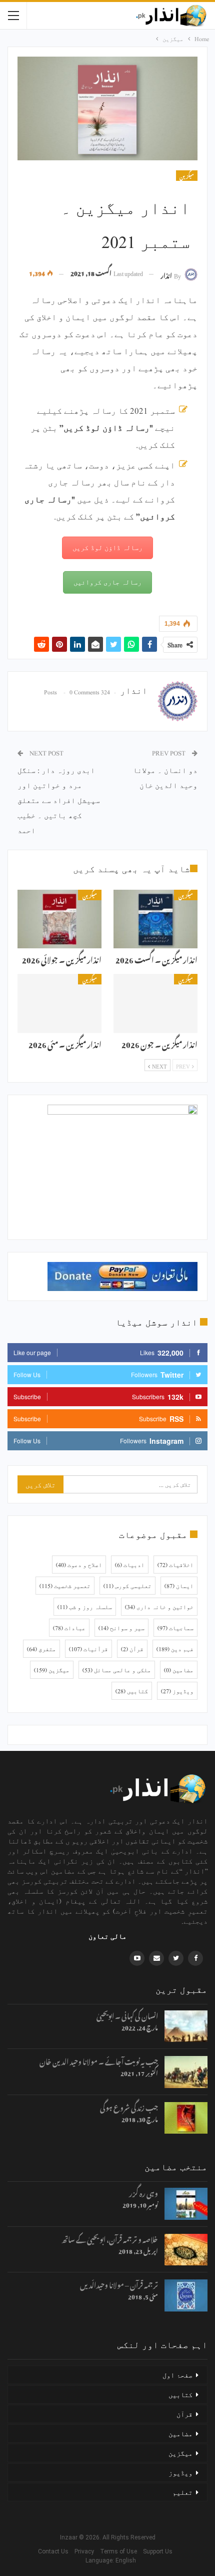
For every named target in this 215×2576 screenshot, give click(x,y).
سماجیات (175, 1628)
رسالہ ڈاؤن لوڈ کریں (107, 547)
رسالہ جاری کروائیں (107, 582)
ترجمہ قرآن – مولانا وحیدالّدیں (119, 2284)
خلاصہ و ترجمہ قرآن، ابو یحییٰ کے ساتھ (110, 2238)
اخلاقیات (175, 1565)
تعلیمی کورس (127, 1586)
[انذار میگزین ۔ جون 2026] (155, 1003)
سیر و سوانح (121, 1628)
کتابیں (132, 1691)
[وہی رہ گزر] (186, 2204)
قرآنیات (88, 1649)
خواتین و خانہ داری (159, 1607)
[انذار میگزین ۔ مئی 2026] (59, 1003)
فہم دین (175, 1649)
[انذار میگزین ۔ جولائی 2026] (59, 919)
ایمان (179, 1586)
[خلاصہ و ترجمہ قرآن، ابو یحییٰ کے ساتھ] (186, 2250)
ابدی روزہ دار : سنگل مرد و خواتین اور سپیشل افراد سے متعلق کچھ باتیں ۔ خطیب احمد (59, 800)
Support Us (160, 2551)
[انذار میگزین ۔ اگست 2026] (155, 919)
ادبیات (130, 1565)
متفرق (41, 1649)
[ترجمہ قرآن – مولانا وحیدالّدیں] (186, 2295)
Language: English (108, 2560)
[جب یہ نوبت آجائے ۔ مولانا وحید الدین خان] (186, 2072)
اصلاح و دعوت (79, 1565)
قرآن (132, 1649)
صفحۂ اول (177, 2375)
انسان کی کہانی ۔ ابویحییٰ (127, 2015)
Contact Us (55, 2551)
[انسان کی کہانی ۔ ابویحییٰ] (186, 2026)
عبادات (69, 1628)
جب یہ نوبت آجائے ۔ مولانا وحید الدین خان (99, 2060)
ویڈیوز (177, 1691)
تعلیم (182, 2492)
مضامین (179, 1670)
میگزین (187, 176)
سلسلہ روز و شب (85, 1607)
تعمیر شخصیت (65, 1586)
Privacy (86, 2551)
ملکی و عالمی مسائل (117, 1670)
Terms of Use (121, 2551)
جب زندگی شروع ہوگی (129, 2106)
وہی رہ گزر (143, 2192)
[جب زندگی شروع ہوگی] (186, 2118)
